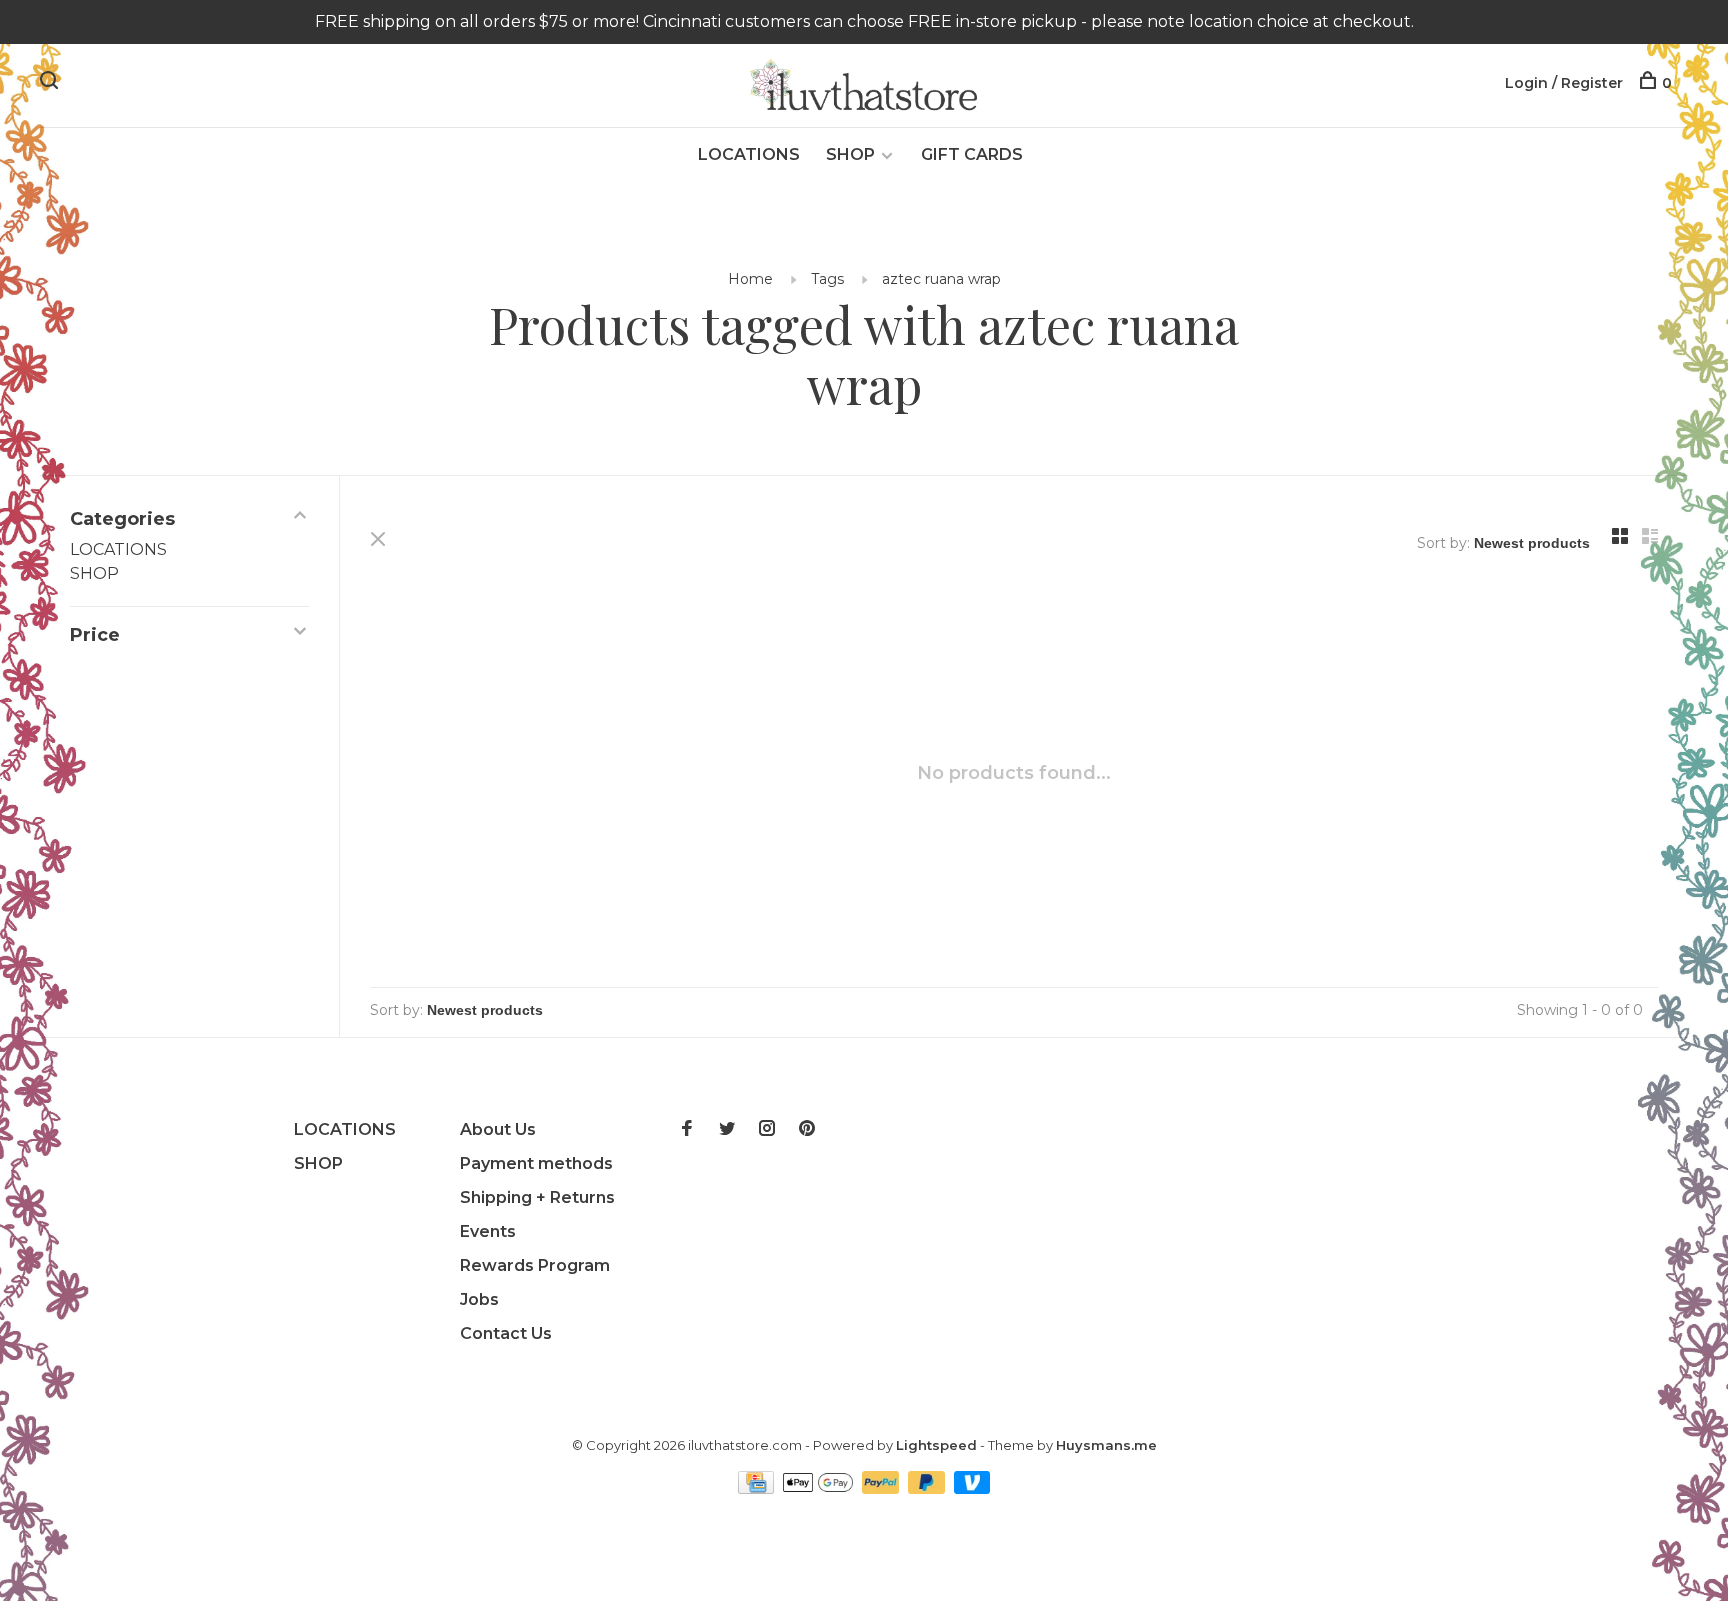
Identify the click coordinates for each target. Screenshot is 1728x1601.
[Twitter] (727, 1129)
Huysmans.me (1106, 1445)
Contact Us (506, 1333)
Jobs (479, 1299)
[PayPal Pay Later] (928, 1488)
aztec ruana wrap (941, 279)
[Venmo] (972, 1488)
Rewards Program (535, 1265)
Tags (827, 279)
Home (750, 279)
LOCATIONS (749, 154)
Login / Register (1564, 83)
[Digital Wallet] (820, 1488)
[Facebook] (687, 1129)
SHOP (850, 154)
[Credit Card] (758, 1488)
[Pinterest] (807, 1129)
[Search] (51, 83)
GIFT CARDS (972, 154)
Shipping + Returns (537, 1197)
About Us (498, 1129)
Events (488, 1231)
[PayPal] (882, 1488)
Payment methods (536, 1163)
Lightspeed (936, 1445)
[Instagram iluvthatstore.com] (767, 1129)
